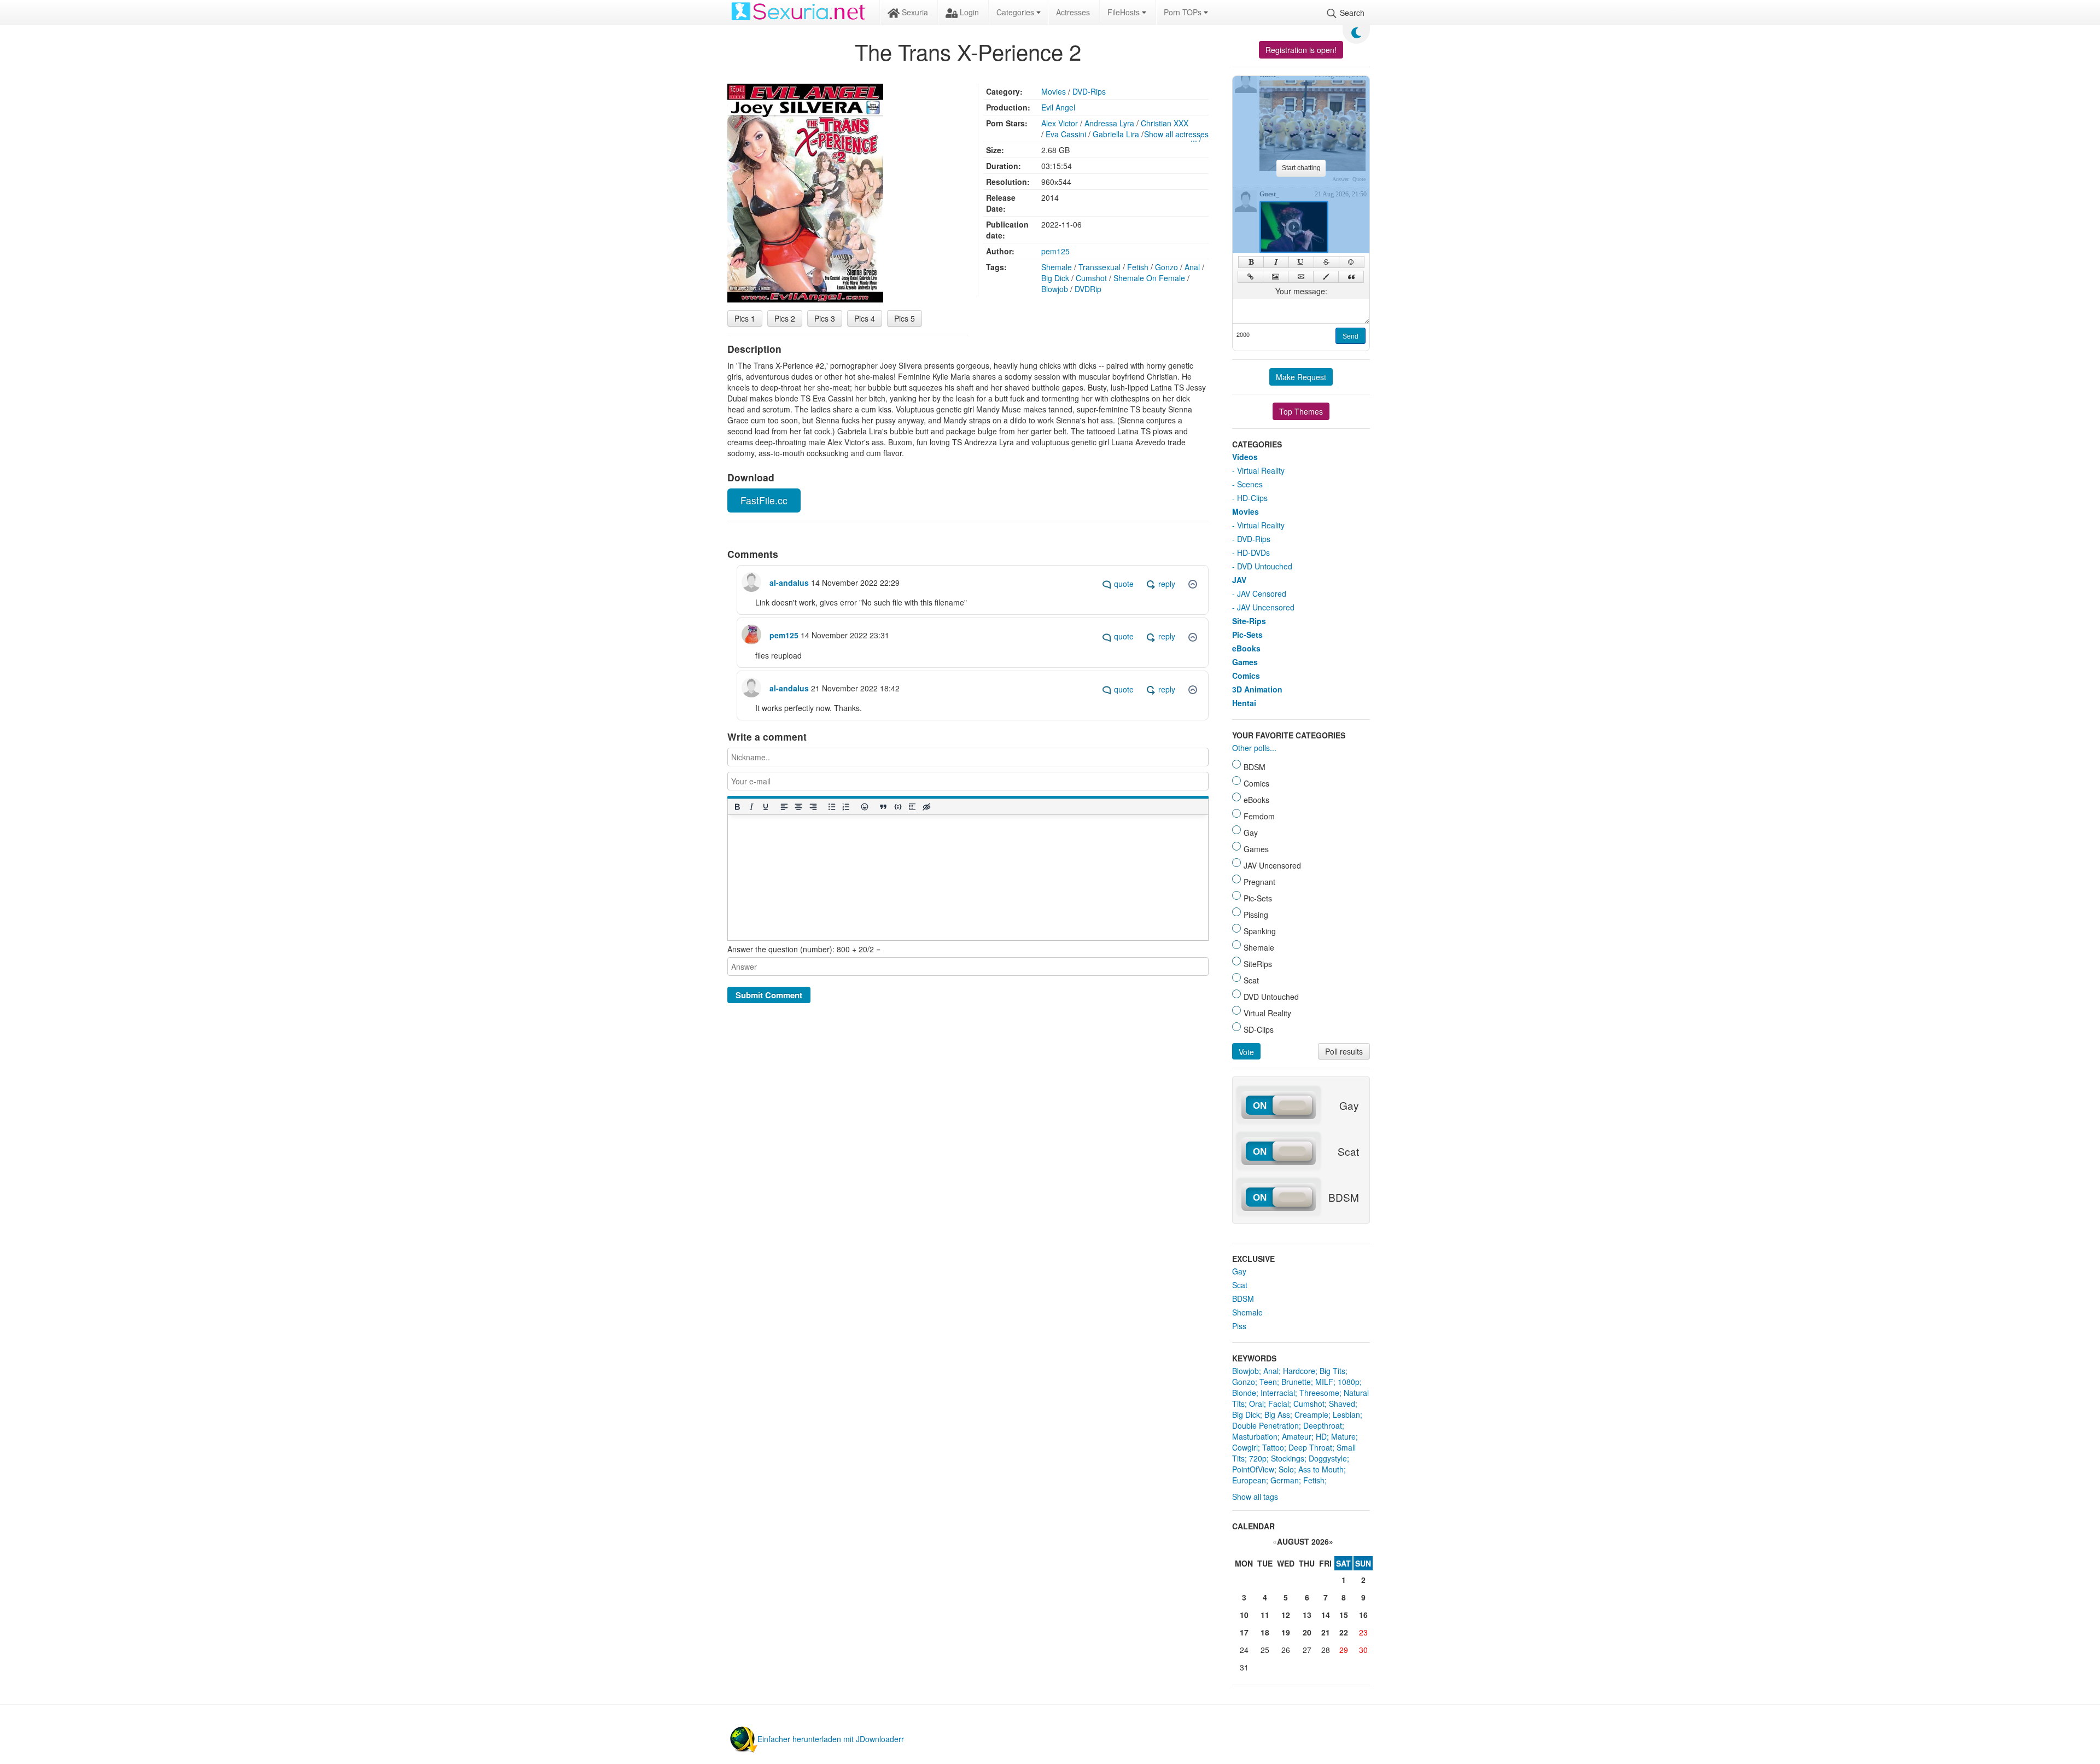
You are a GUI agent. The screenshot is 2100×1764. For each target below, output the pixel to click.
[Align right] (813, 807)
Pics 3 (825, 318)
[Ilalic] (1276, 262)
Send (1351, 336)
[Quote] (1351, 277)
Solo (1286, 1469)
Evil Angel (1058, 107)
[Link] (1250, 277)
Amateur (1297, 1436)
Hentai (1244, 703)
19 (1286, 1632)
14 (1326, 1615)
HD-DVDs (1253, 552)
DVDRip (1088, 289)
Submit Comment (769, 995)
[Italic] (751, 807)
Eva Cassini (1066, 134)
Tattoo (1273, 1447)
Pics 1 (745, 318)
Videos (1245, 457)
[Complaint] (1193, 584)
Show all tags (1255, 1497)
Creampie (1311, 1414)
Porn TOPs (1184, 12)
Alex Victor (1060, 123)
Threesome (1319, 1393)
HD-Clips (1252, 498)
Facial (1279, 1404)
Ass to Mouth (1321, 1469)
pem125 (1055, 251)
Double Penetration (1265, 1425)
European (1249, 1480)
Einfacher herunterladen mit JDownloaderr (831, 1739)
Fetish (1138, 267)
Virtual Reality (1261, 470)
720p (1258, 1458)
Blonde (1244, 1393)
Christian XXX (1165, 123)
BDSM (1243, 1299)
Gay (1239, 1271)
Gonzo (1166, 267)
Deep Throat (1310, 1447)
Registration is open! (1301, 50)
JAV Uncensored (1266, 607)
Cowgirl (1245, 1447)
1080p (1349, 1382)
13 (1307, 1615)
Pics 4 (865, 318)
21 (1326, 1632)
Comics (1246, 676)
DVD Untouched (1265, 566)
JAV (1239, 580)
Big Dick (1055, 278)
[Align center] (798, 807)
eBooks (1246, 648)
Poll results (1344, 1051)
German (1285, 1480)
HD (1321, 1436)
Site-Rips (1249, 621)
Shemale (1057, 267)
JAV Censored (1262, 593)
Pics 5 (905, 318)
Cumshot (1091, 278)
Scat (1240, 1285)
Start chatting (1301, 168)
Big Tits (1332, 1371)
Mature (1343, 1436)
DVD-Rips (1089, 91)
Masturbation (1255, 1436)
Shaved (1342, 1404)
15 (1344, 1615)
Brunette (1296, 1382)
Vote (1246, 1052)
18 (1265, 1632)
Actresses (1073, 12)
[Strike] (1326, 262)
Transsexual (1099, 267)
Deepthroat (1323, 1425)
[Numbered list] (845, 807)
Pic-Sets (1247, 634)
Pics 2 (785, 318)
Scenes (1250, 484)
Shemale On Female (1149, 278)
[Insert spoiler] (912, 807)
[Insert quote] (883, 807)
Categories (1016, 12)
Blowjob (1055, 289)
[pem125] (751, 630)
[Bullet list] (831, 807)
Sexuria (914, 12)
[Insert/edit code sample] (897, 807)
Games (1245, 662)
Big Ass (1277, 1414)
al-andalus (789, 583)
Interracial (1278, 1393)
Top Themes (1301, 411)
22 (1344, 1632)
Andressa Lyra (1109, 123)
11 (1265, 1615)
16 (1363, 1615)
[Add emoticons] (865, 807)
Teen (1268, 1382)
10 (1244, 1615)
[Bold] (737, 807)
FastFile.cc (764, 500)
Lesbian (1346, 1414)
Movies (1054, 91)
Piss (1239, 1326)
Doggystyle (1328, 1458)
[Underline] (765, 807)
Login (968, 12)
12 (1286, 1615)
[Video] (1301, 277)
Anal (1192, 267)
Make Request (1301, 377)
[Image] (1276, 277)
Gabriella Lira (1116, 134)
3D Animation (1257, 689)
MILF (1324, 1382)
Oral (1256, 1404)
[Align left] (784, 807)
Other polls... (1254, 748)
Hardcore (1299, 1371)
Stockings (1288, 1458)
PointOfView (1253, 1469)
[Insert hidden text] (926, 807)
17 (1244, 1632)
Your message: (1301, 291)
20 (1307, 1632)
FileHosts (1125, 12)
